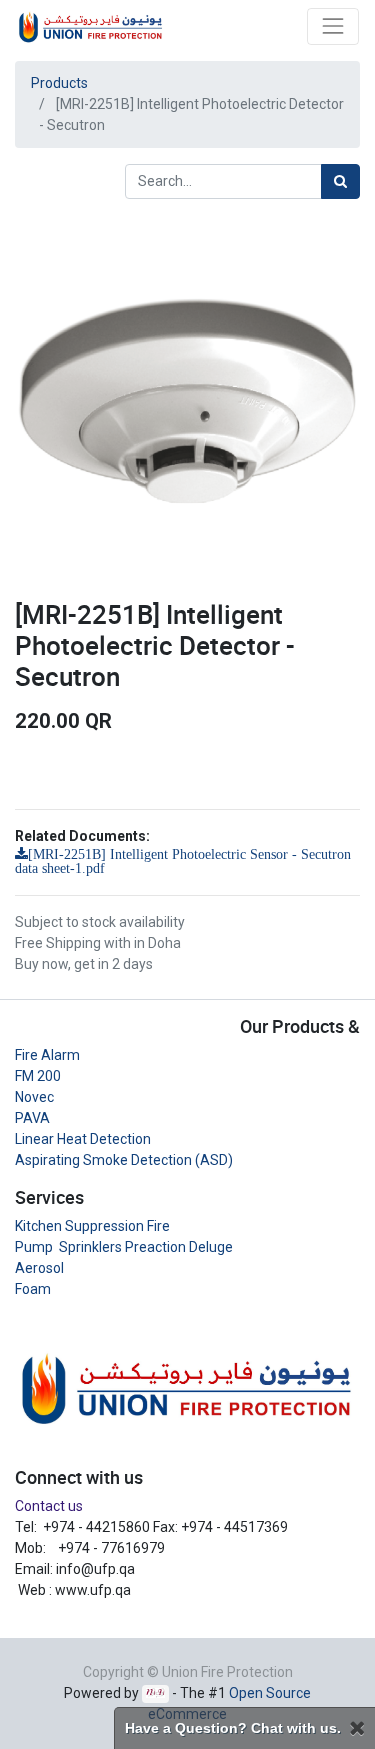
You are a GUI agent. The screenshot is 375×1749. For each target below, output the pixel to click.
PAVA (32, 1118)
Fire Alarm (47, 1055)
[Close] (357, 1728)
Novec (34, 1097)
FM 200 (38, 1076)
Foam (33, 1289)
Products (59, 83)
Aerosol (39, 1268)
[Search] (340, 181)
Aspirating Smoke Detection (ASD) (124, 1160)
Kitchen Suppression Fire (92, 1226)
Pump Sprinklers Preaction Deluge (124, 1247)
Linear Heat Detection (83, 1139)
